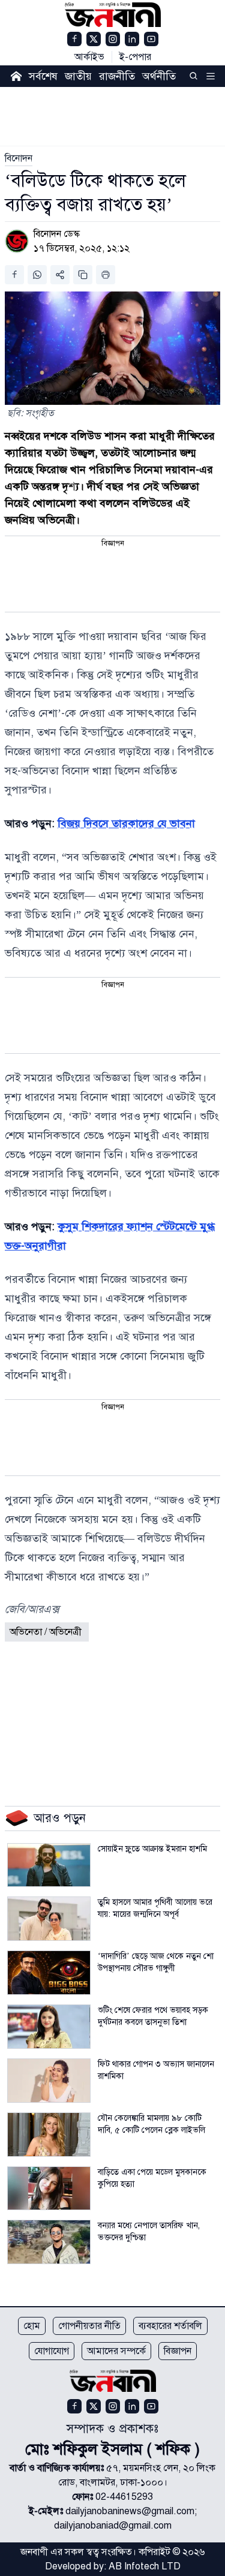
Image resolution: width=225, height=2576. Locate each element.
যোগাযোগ (52, 2351)
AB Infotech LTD (145, 2566)
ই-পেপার (135, 57)
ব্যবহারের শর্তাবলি (170, 2326)
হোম (32, 2326)
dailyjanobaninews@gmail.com (130, 2511)
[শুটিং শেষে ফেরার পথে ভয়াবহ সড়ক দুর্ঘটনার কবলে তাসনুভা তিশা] (49, 2027)
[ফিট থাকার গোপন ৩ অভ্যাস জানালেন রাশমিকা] (49, 2081)
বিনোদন (19, 158)
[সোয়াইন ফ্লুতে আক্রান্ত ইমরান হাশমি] (49, 1865)
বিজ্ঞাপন (178, 2351)
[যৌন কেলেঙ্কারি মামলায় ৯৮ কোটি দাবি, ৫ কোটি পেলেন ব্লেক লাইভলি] (49, 2135)
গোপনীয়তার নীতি (89, 2326)
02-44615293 (124, 2497)
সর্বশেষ (43, 76)
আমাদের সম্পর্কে (116, 2351)
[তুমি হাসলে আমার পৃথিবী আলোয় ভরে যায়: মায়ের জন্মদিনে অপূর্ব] (49, 1919)
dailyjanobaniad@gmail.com (113, 2526)
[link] (19, 158)
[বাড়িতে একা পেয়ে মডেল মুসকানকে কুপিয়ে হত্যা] (49, 2189)
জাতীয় (78, 76)
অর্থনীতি (159, 76)
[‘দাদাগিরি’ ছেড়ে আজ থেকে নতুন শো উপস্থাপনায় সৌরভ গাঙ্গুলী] (49, 1973)
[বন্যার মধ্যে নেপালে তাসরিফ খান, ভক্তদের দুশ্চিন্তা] (49, 2242)
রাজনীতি (117, 76)
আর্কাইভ (89, 57)
